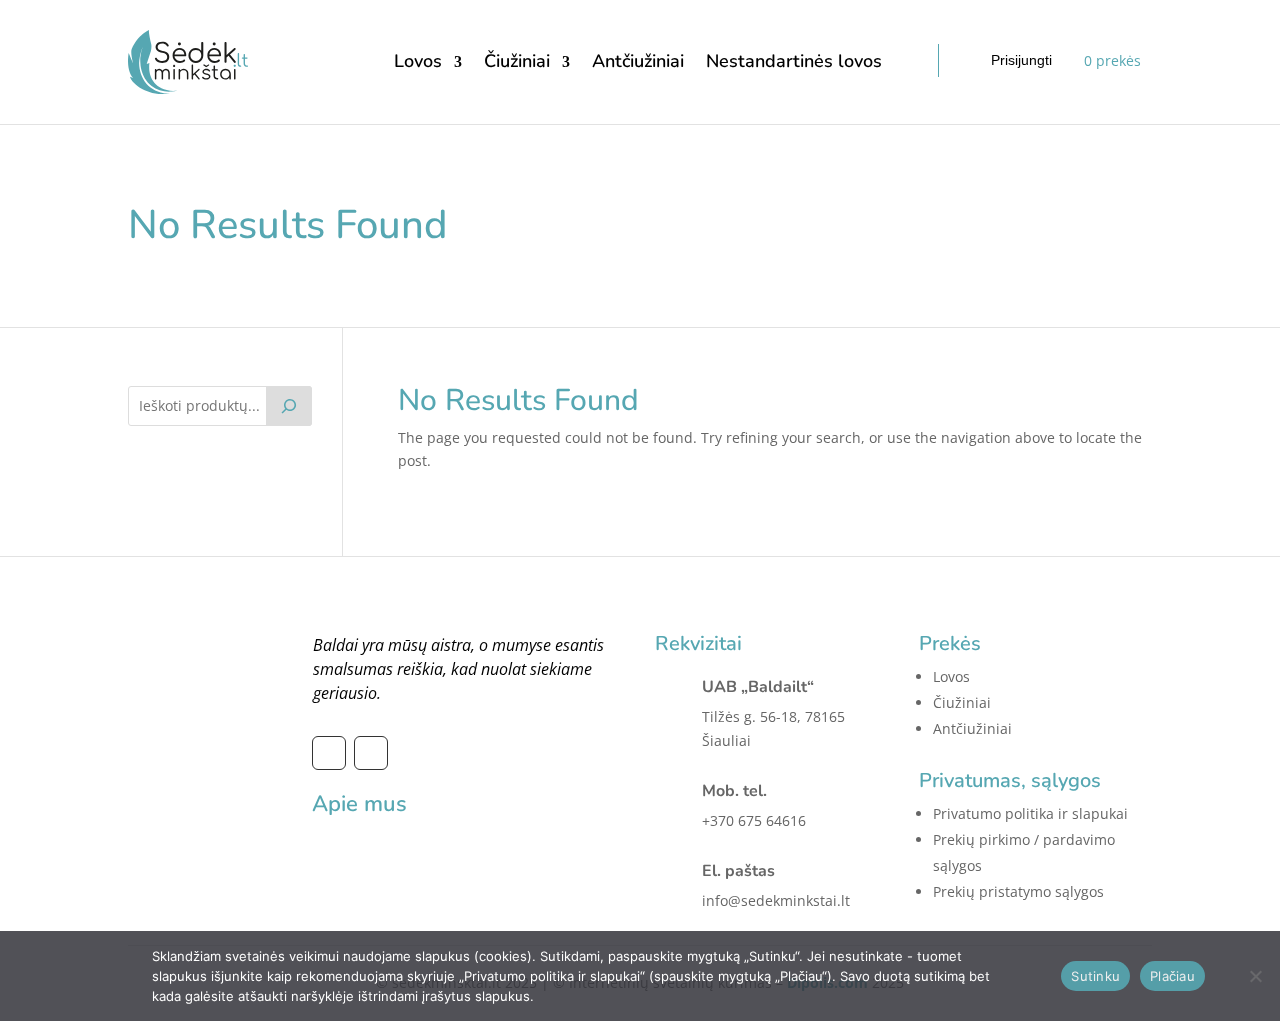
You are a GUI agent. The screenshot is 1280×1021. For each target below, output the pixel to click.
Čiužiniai (517, 61)
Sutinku (1095, 976)
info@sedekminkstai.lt (776, 900)
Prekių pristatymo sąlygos (1018, 891)
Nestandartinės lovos (794, 61)
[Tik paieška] (289, 406)
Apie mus (359, 804)
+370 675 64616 (754, 820)
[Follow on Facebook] (329, 753)
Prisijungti (1021, 60)
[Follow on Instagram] (371, 753)
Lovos (418, 61)
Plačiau (1172, 976)
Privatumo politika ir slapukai (1030, 813)
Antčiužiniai (638, 61)
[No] (1255, 976)
